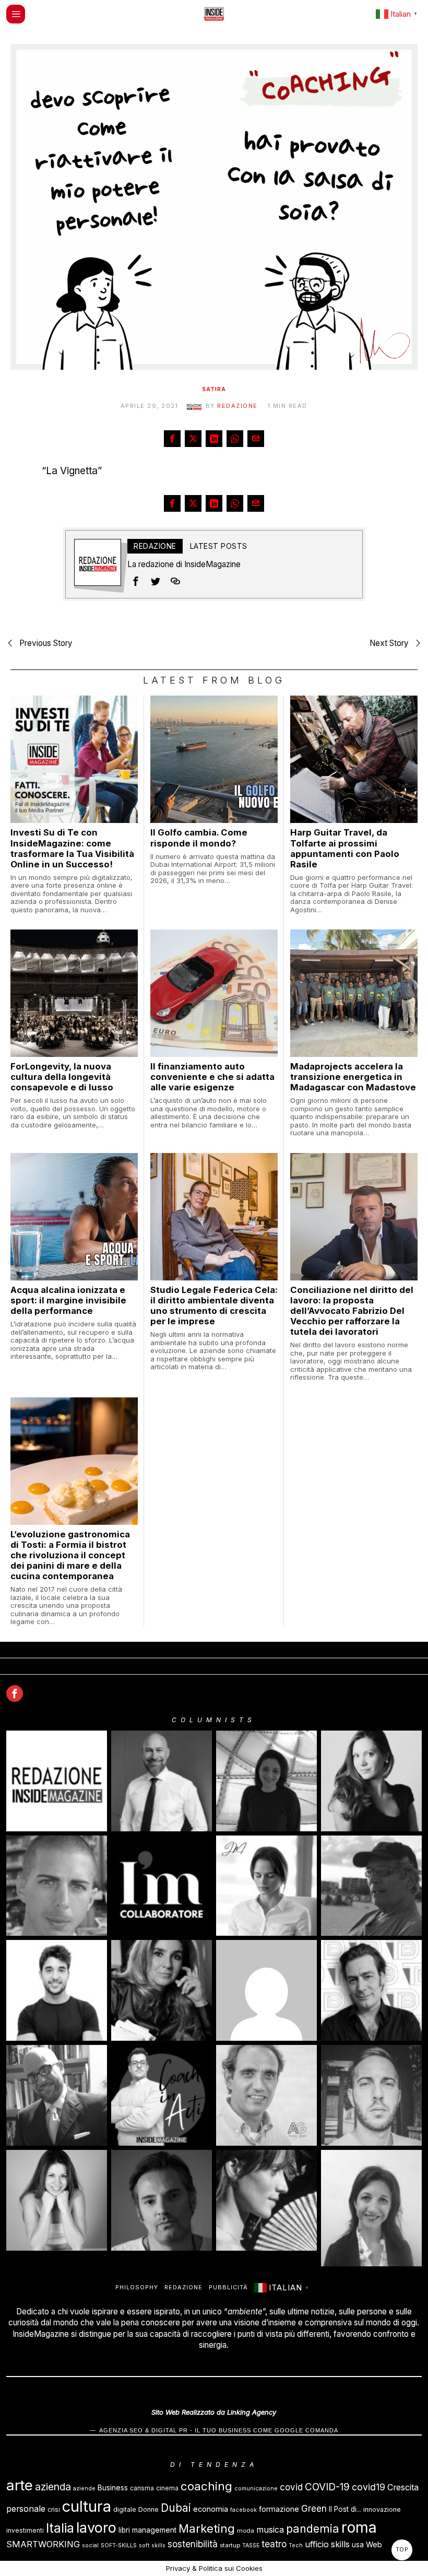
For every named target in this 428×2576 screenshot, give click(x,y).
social (90, 2545)
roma (359, 2527)
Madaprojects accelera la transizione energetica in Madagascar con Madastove (353, 1077)
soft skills (152, 2545)
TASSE (251, 2545)
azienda (53, 2487)
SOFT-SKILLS (119, 2545)
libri (124, 2530)
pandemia (313, 2528)
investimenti (25, 2530)
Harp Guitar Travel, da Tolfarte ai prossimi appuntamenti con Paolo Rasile (345, 848)
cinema (167, 2488)
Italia (60, 2528)
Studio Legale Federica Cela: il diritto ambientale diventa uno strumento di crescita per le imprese (214, 1305)
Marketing (207, 2528)
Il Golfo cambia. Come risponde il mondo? (199, 838)
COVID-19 (327, 2487)
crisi (54, 2509)
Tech (296, 2545)
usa (358, 2545)
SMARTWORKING (43, 2544)
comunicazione (256, 2489)
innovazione (382, 2509)
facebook (243, 2510)
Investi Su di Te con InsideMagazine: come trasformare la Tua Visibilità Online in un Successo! (72, 848)
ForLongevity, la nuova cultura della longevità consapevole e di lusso (62, 1077)
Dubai (176, 2508)
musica (270, 2530)
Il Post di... (345, 2509)
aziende (84, 2489)
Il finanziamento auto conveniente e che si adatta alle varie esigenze (212, 1077)
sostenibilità (193, 2544)
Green (314, 2509)
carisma (142, 2488)
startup (230, 2545)
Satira (214, 389)
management (154, 2530)
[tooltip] (172, 439)
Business (113, 2487)
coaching (206, 2486)
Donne (148, 2509)
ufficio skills (327, 2544)
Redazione (237, 406)
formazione (279, 2509)
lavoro (96, 2528)
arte (20, 2485)
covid (291, 2487)
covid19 (368, 2487)
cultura (87, 2506)
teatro (274, 2544)
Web (374, 2544)
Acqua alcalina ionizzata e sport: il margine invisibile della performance (68, 1300)
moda (246, 2531)
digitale (125, 2509)
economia (211, 2509)
